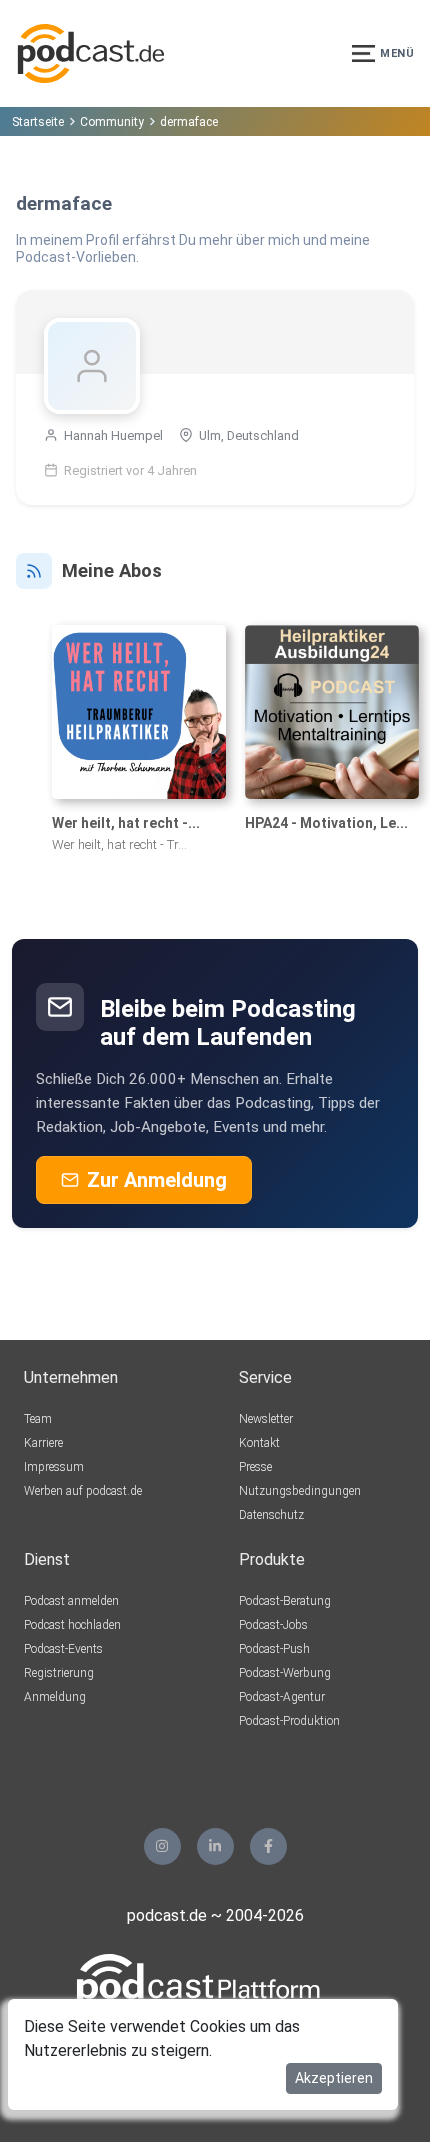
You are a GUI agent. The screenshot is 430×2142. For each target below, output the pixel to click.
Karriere (43, 1443)
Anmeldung (55, 1697)
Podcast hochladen (72, 1625)
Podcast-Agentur (282, 1697)
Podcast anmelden (71, 1601)
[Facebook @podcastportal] (268, 1846)
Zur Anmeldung (157, 1180)
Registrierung (59, 1673)
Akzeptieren (334, 2078)
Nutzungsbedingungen (300, 1491)
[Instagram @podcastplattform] (162, 1846)
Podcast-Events (63, 1649)
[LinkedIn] (215, 1846)
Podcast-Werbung (285, 1673)
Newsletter (266, 1419)
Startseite (38, 122)
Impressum (54, 1467)
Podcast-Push (274, 1649)
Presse (255, 1467)
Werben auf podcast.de (83, 1491)
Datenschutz (271, 1515)
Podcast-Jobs (273, 1625)
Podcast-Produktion (289, 1721)
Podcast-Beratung (285, 1601)
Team (38, 1419)
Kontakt (259, 1443)
